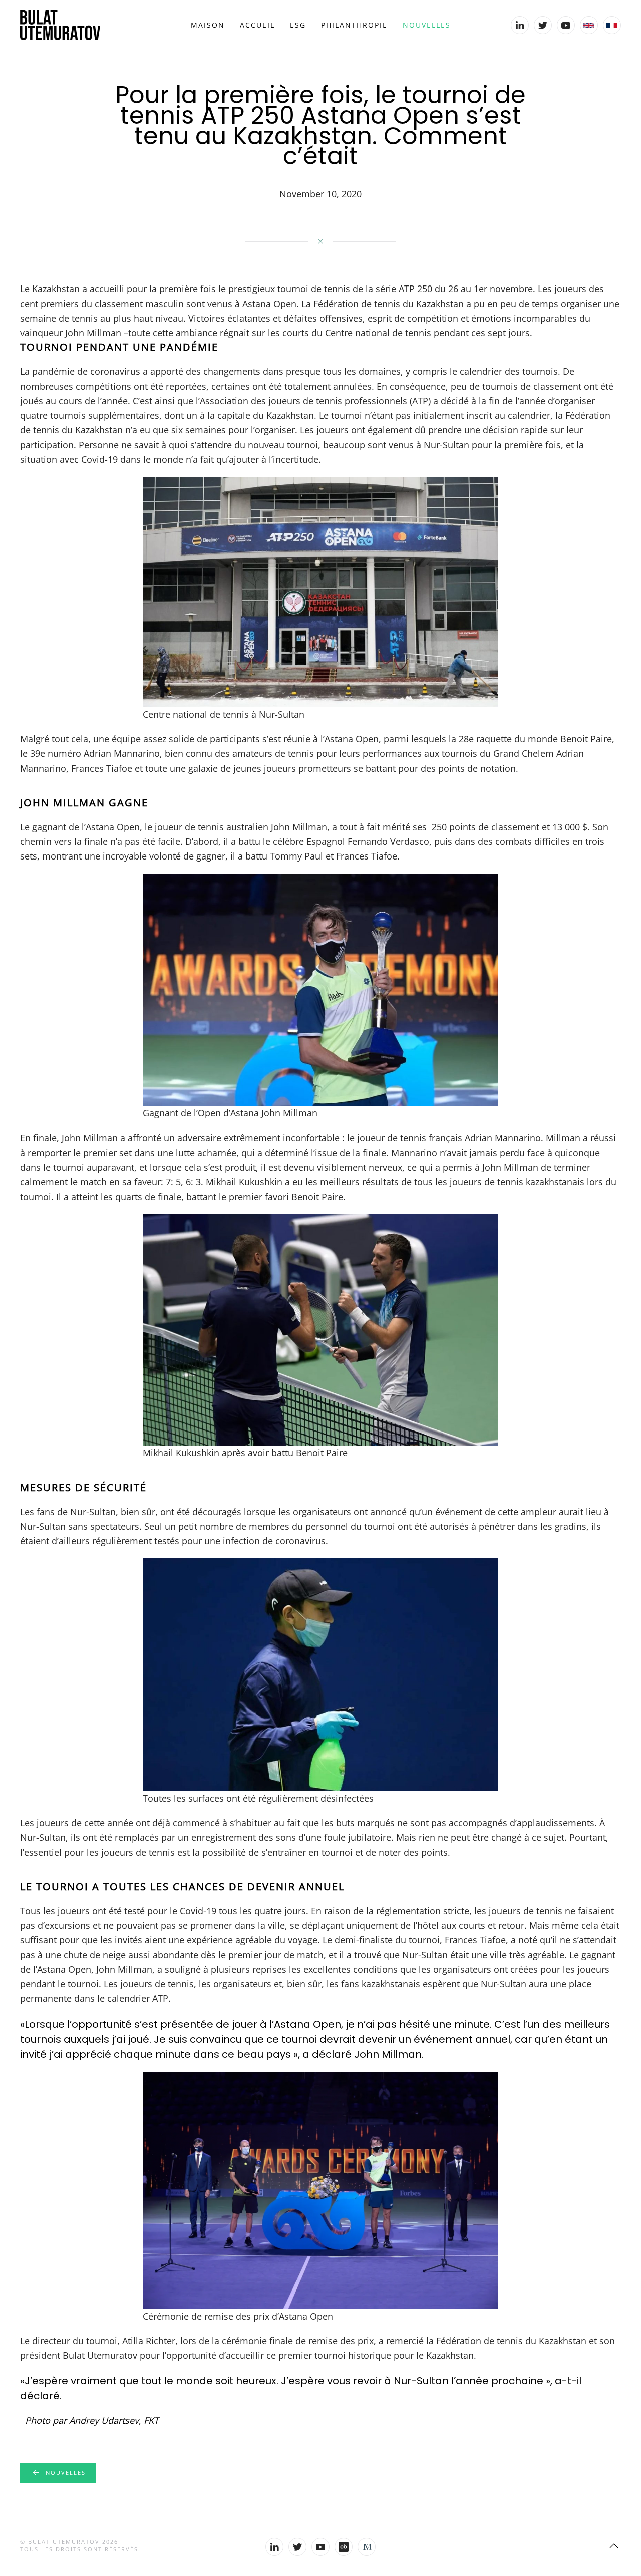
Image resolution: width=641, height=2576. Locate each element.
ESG (298, 25)
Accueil (257, 25)
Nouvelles (427, 25)
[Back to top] (614, 2546)
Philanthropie (354, 25)
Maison (208, 25)
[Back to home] (60, 25)
